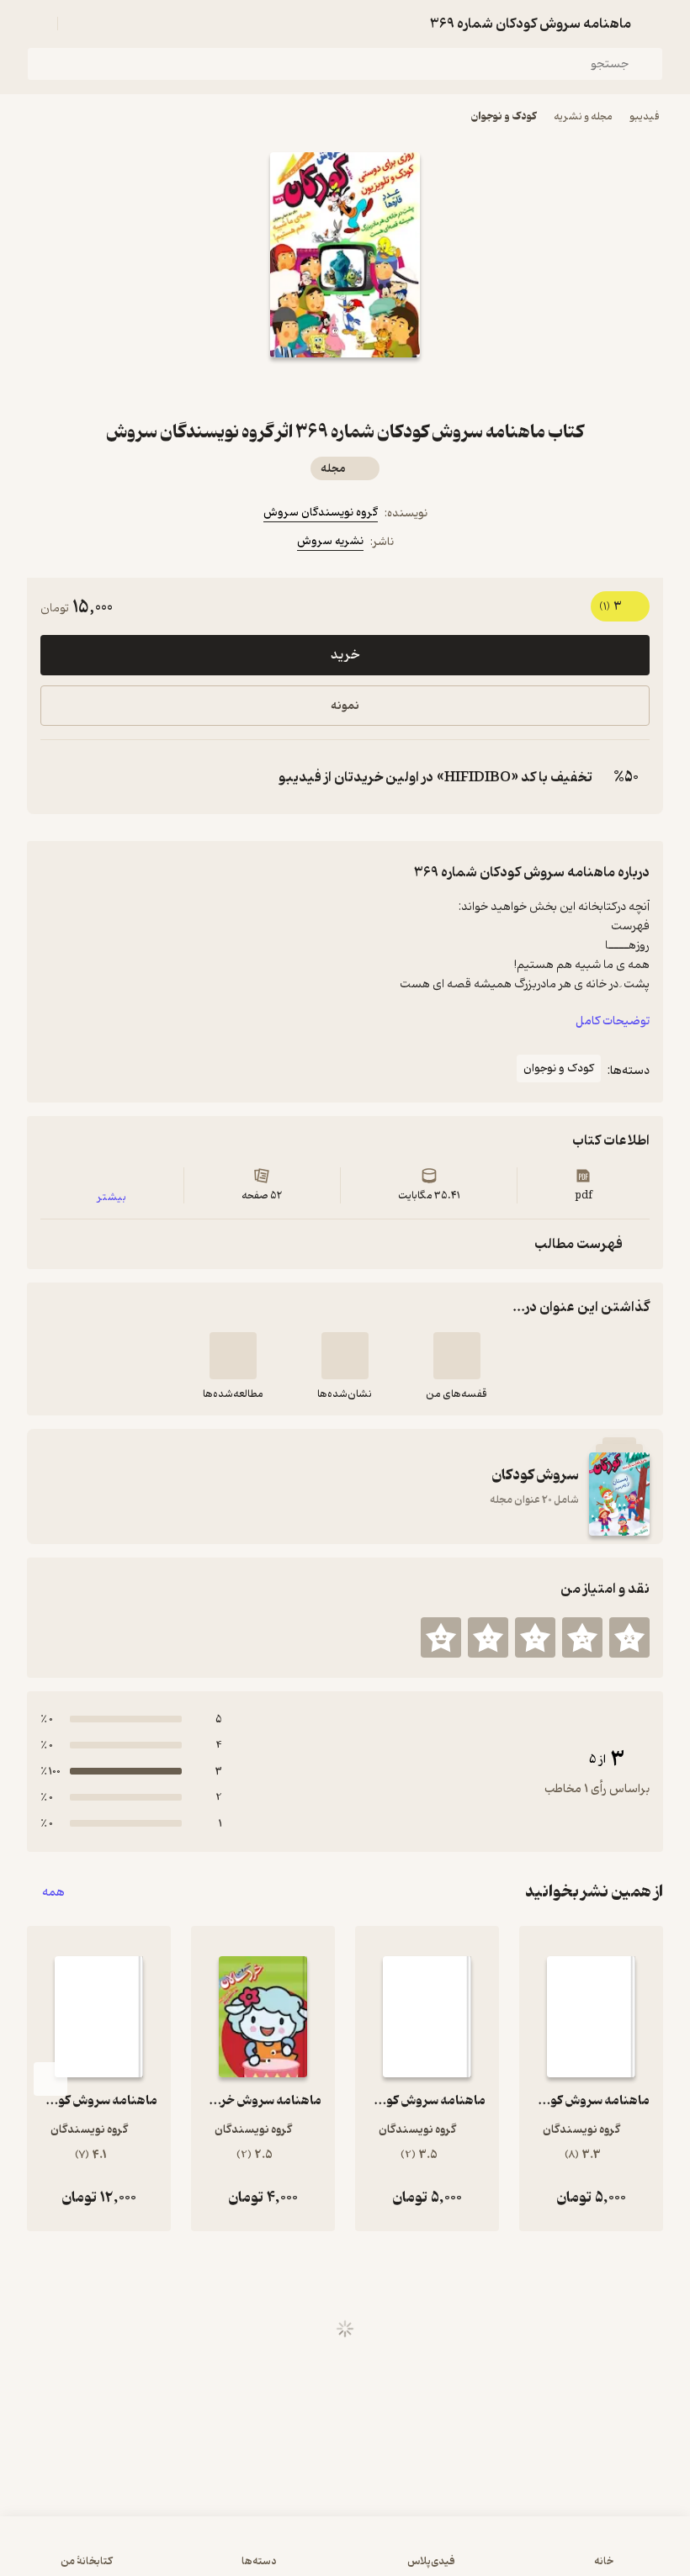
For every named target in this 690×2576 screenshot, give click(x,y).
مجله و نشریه (583, 116)
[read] (233, 1356)
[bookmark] (385, 388)
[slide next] (50, 2079)
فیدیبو (645, 116)
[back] (653, 24)
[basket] (78, 24)
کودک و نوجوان (504, 116)
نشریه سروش (330, 541)
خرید (345, 655)
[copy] (57, 777)
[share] (305, 388)
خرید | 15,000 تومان (345, 2554)
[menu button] (37, 24)
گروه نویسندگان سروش (321, 513)
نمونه (345, 706)
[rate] (629, 1637)
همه (53, 1892)
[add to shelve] (457, 1356)
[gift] (345, 388)
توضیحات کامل (613, 1021)
